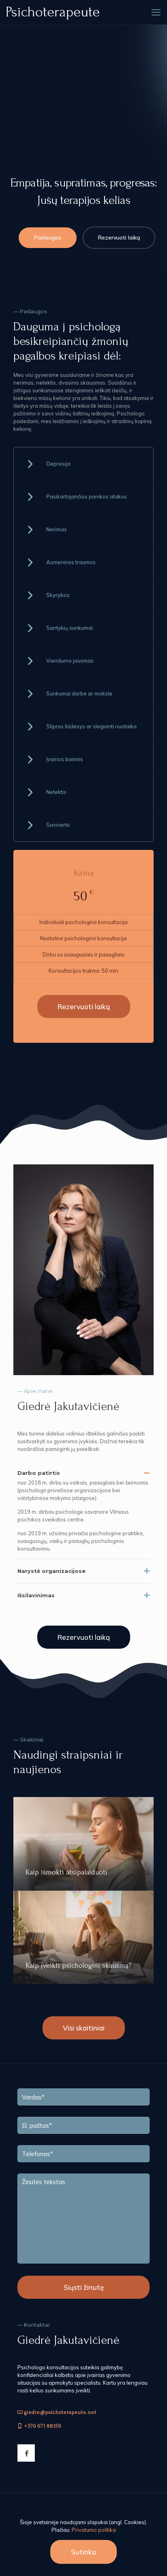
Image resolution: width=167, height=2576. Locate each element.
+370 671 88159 (43, 2426)
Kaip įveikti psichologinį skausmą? (78, 1965)
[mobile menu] (156, 12)
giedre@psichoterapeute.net (60, 2412)
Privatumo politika (94, 2530)
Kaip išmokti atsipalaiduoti (66, 1872)
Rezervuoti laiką (119, 237)
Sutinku (83, 2552)
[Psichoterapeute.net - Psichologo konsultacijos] (53, 12)
